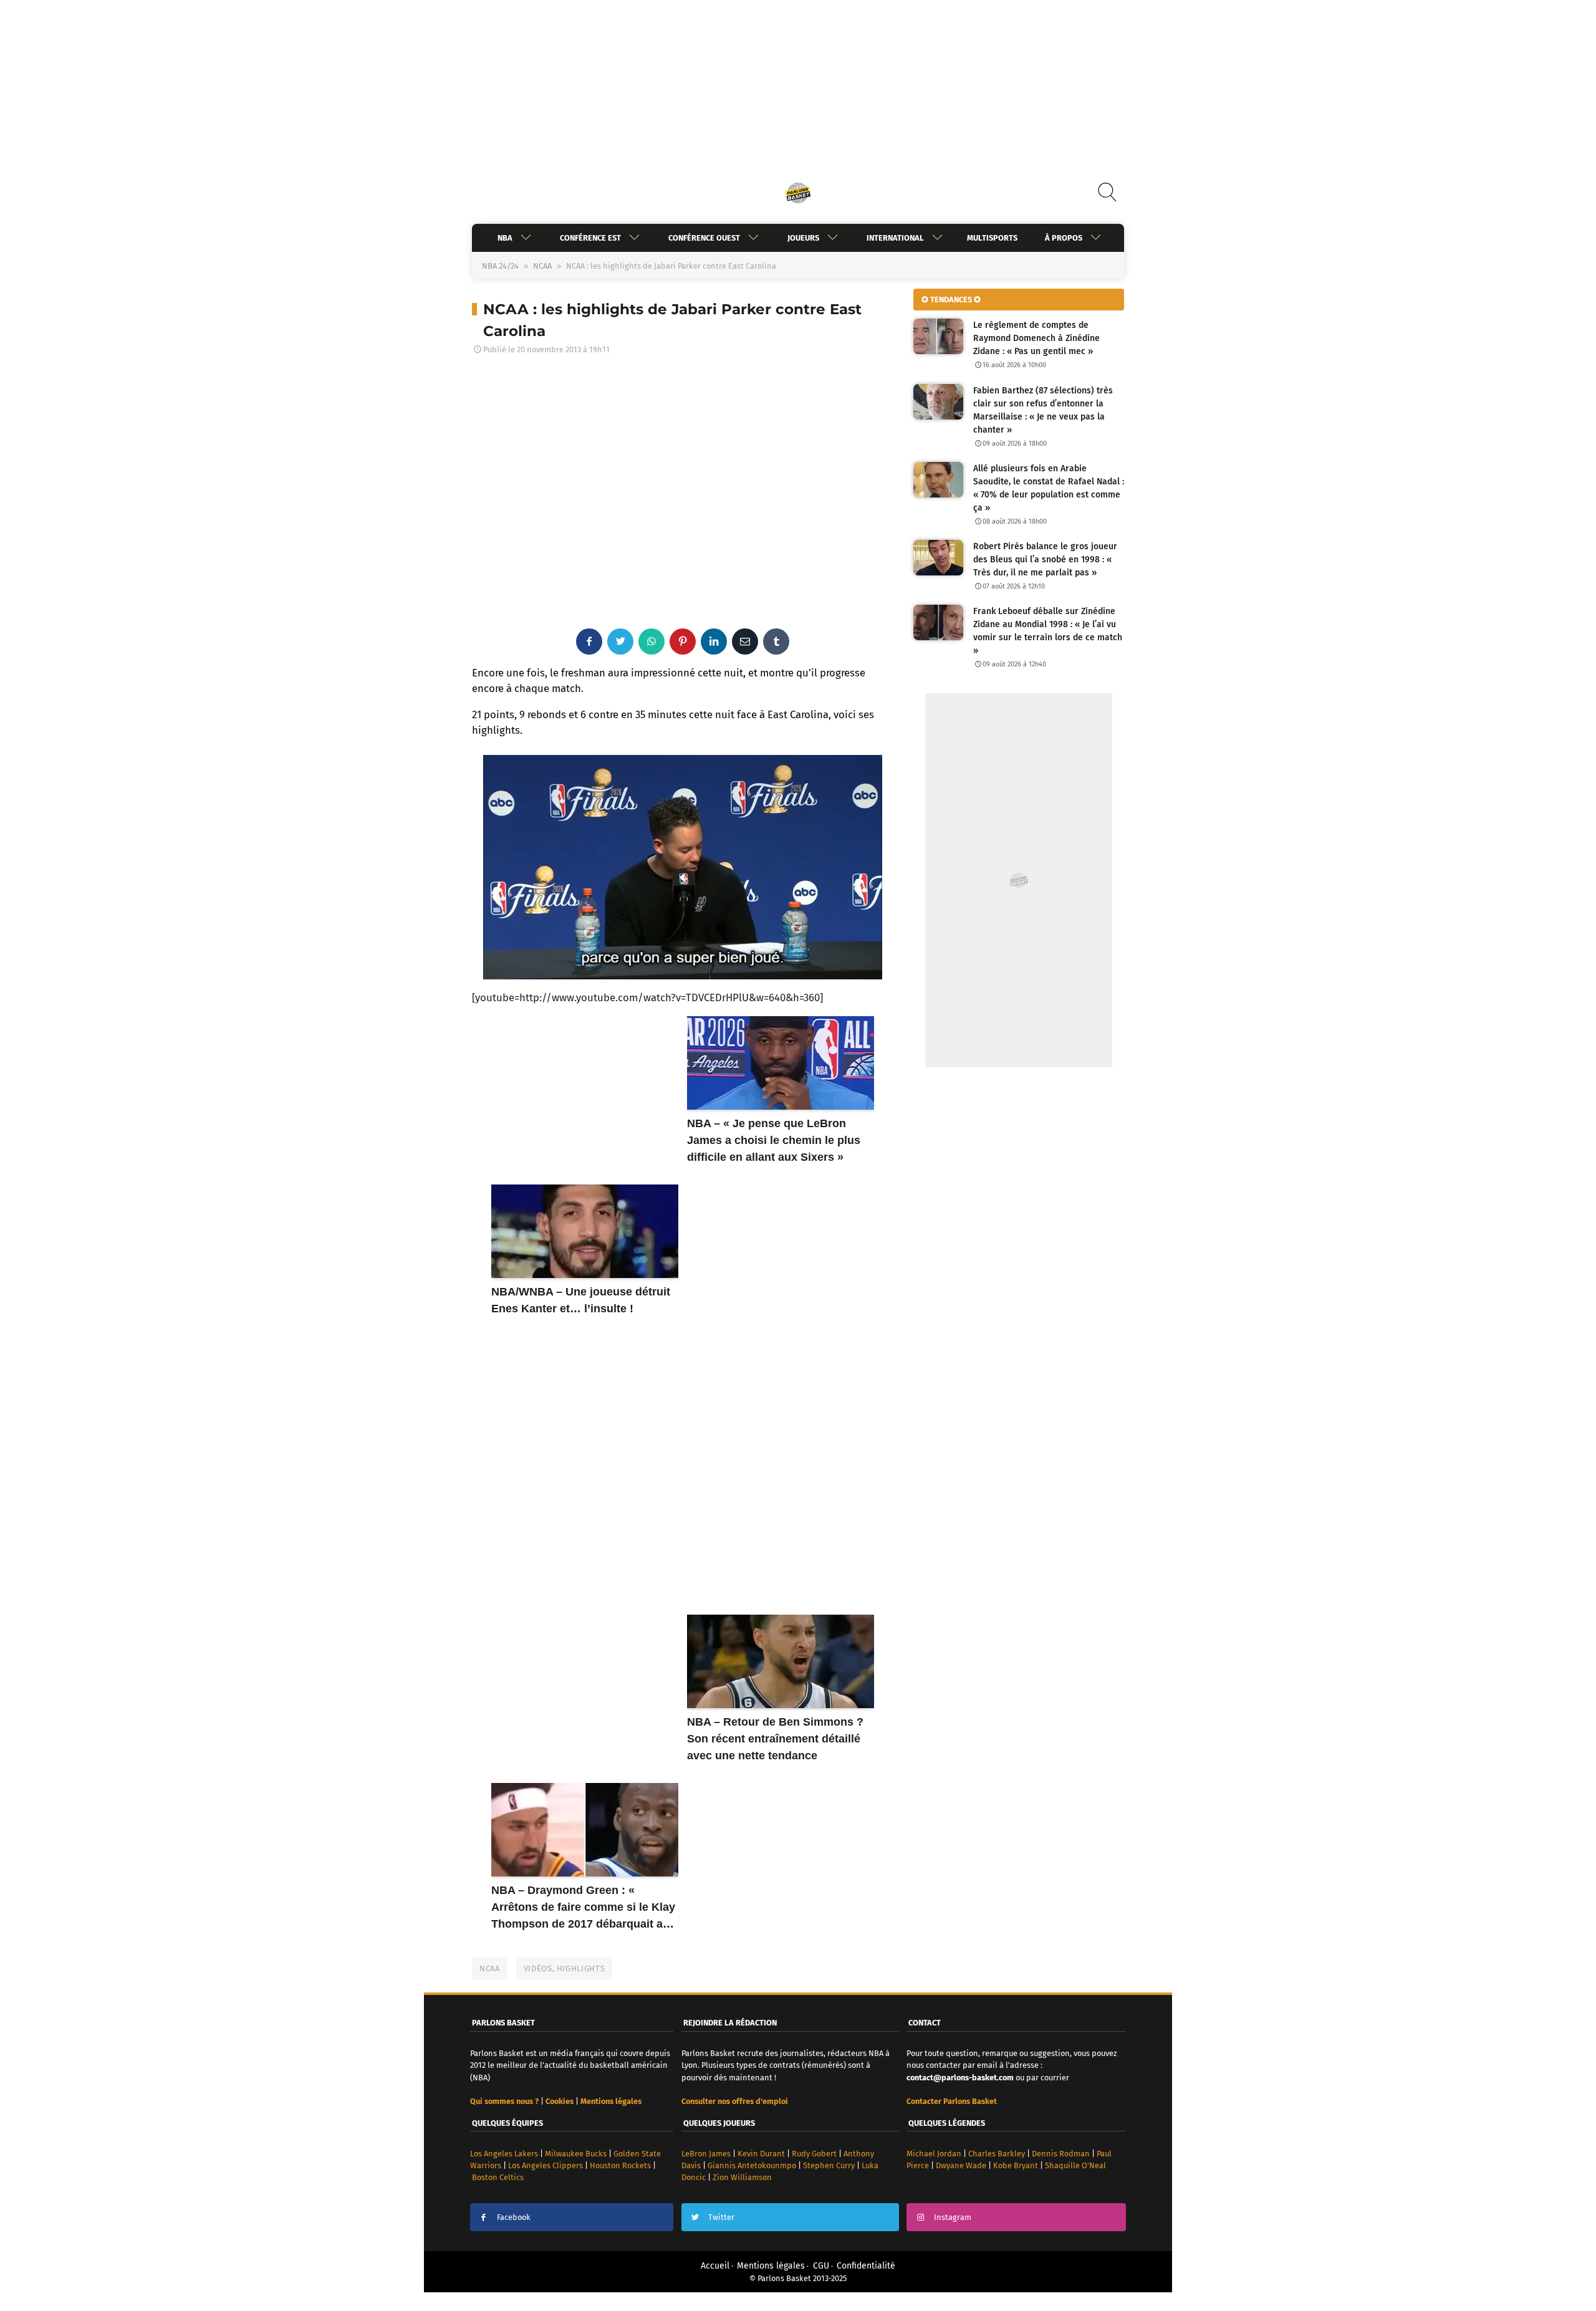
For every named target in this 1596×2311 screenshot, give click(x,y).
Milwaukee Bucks (576, 2154)
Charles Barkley (997, 2154)
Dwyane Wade (961, 2165)
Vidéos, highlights (565, 1968)
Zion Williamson (742, 2177)
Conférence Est (590, 238)
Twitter (721, 2217)
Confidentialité (866, 2266)
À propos (1064, 238)
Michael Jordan (934, 2154)
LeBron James (706, 2154)
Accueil (715, 2266)
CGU (821, 2266)
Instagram (953, 2217)
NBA (505, 238)
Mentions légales (771, 2266)
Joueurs (803, 238)
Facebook (514, 2217)
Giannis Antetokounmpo (752, 2165)
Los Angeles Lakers (504, 2154)
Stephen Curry (829, 2165)
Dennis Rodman (1061, 2154)
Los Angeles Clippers (546, 2165)
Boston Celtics (498, 2177)
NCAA (542, 266)
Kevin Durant (761, 2154)
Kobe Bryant (1016, 2165)
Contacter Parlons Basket (952, 2101)
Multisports (992, 238)
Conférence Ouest (704, 238)
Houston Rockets (620, 2165)
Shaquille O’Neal (1075, 2165)
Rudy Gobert (814, 2154)
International (895, 238)
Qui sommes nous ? (504, 2101)
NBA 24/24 (500, 266)
